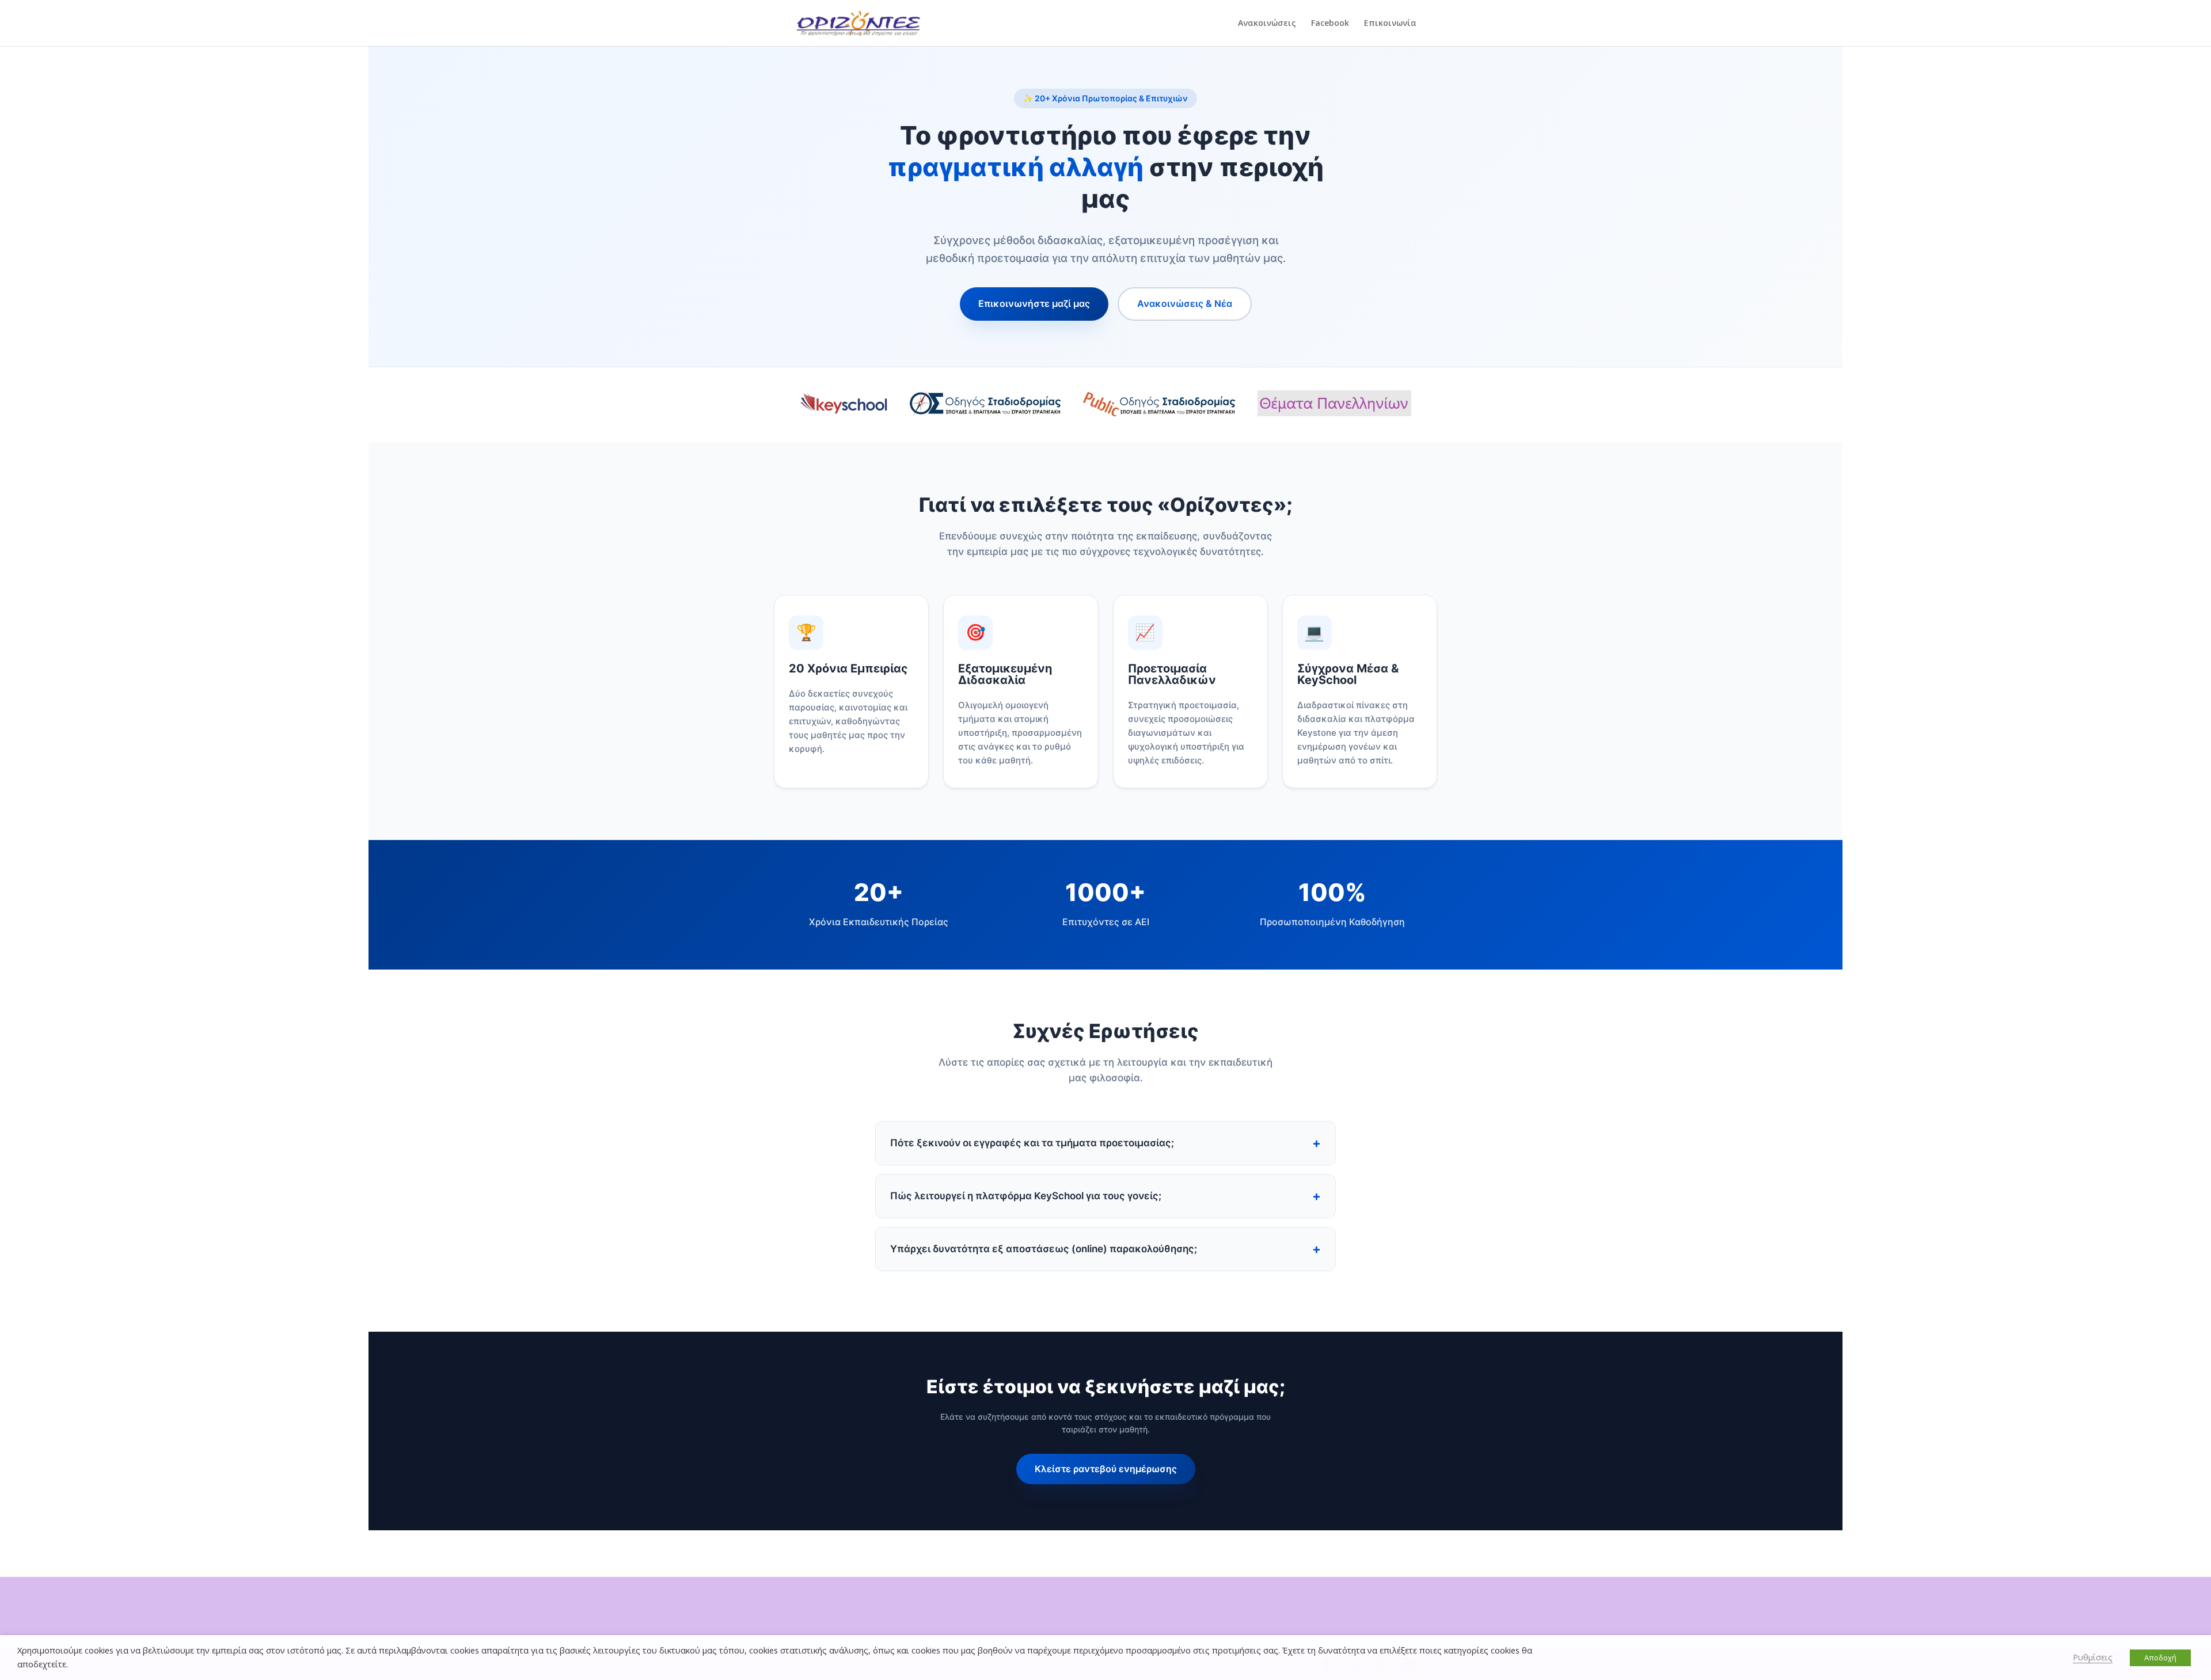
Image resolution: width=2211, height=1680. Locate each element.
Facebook (1330, 24)
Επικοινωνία (1390, 24)
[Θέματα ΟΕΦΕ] (1335, 405)
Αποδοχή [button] (2160, 1658)
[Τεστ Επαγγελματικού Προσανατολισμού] (1160, 405)
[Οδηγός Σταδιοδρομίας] (986, 405)
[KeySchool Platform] (844, 405)
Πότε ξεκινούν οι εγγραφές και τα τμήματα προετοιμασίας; (1032, 1143)
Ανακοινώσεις (1267, 24)
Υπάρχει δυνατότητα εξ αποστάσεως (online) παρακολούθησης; (1044, 1249)
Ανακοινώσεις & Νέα (1185, 303)
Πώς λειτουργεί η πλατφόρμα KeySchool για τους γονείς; (1026, 1196)
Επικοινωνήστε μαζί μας (1034, 303)
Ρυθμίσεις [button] (2093, 1657)
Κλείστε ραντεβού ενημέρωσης (1106, 1469)
